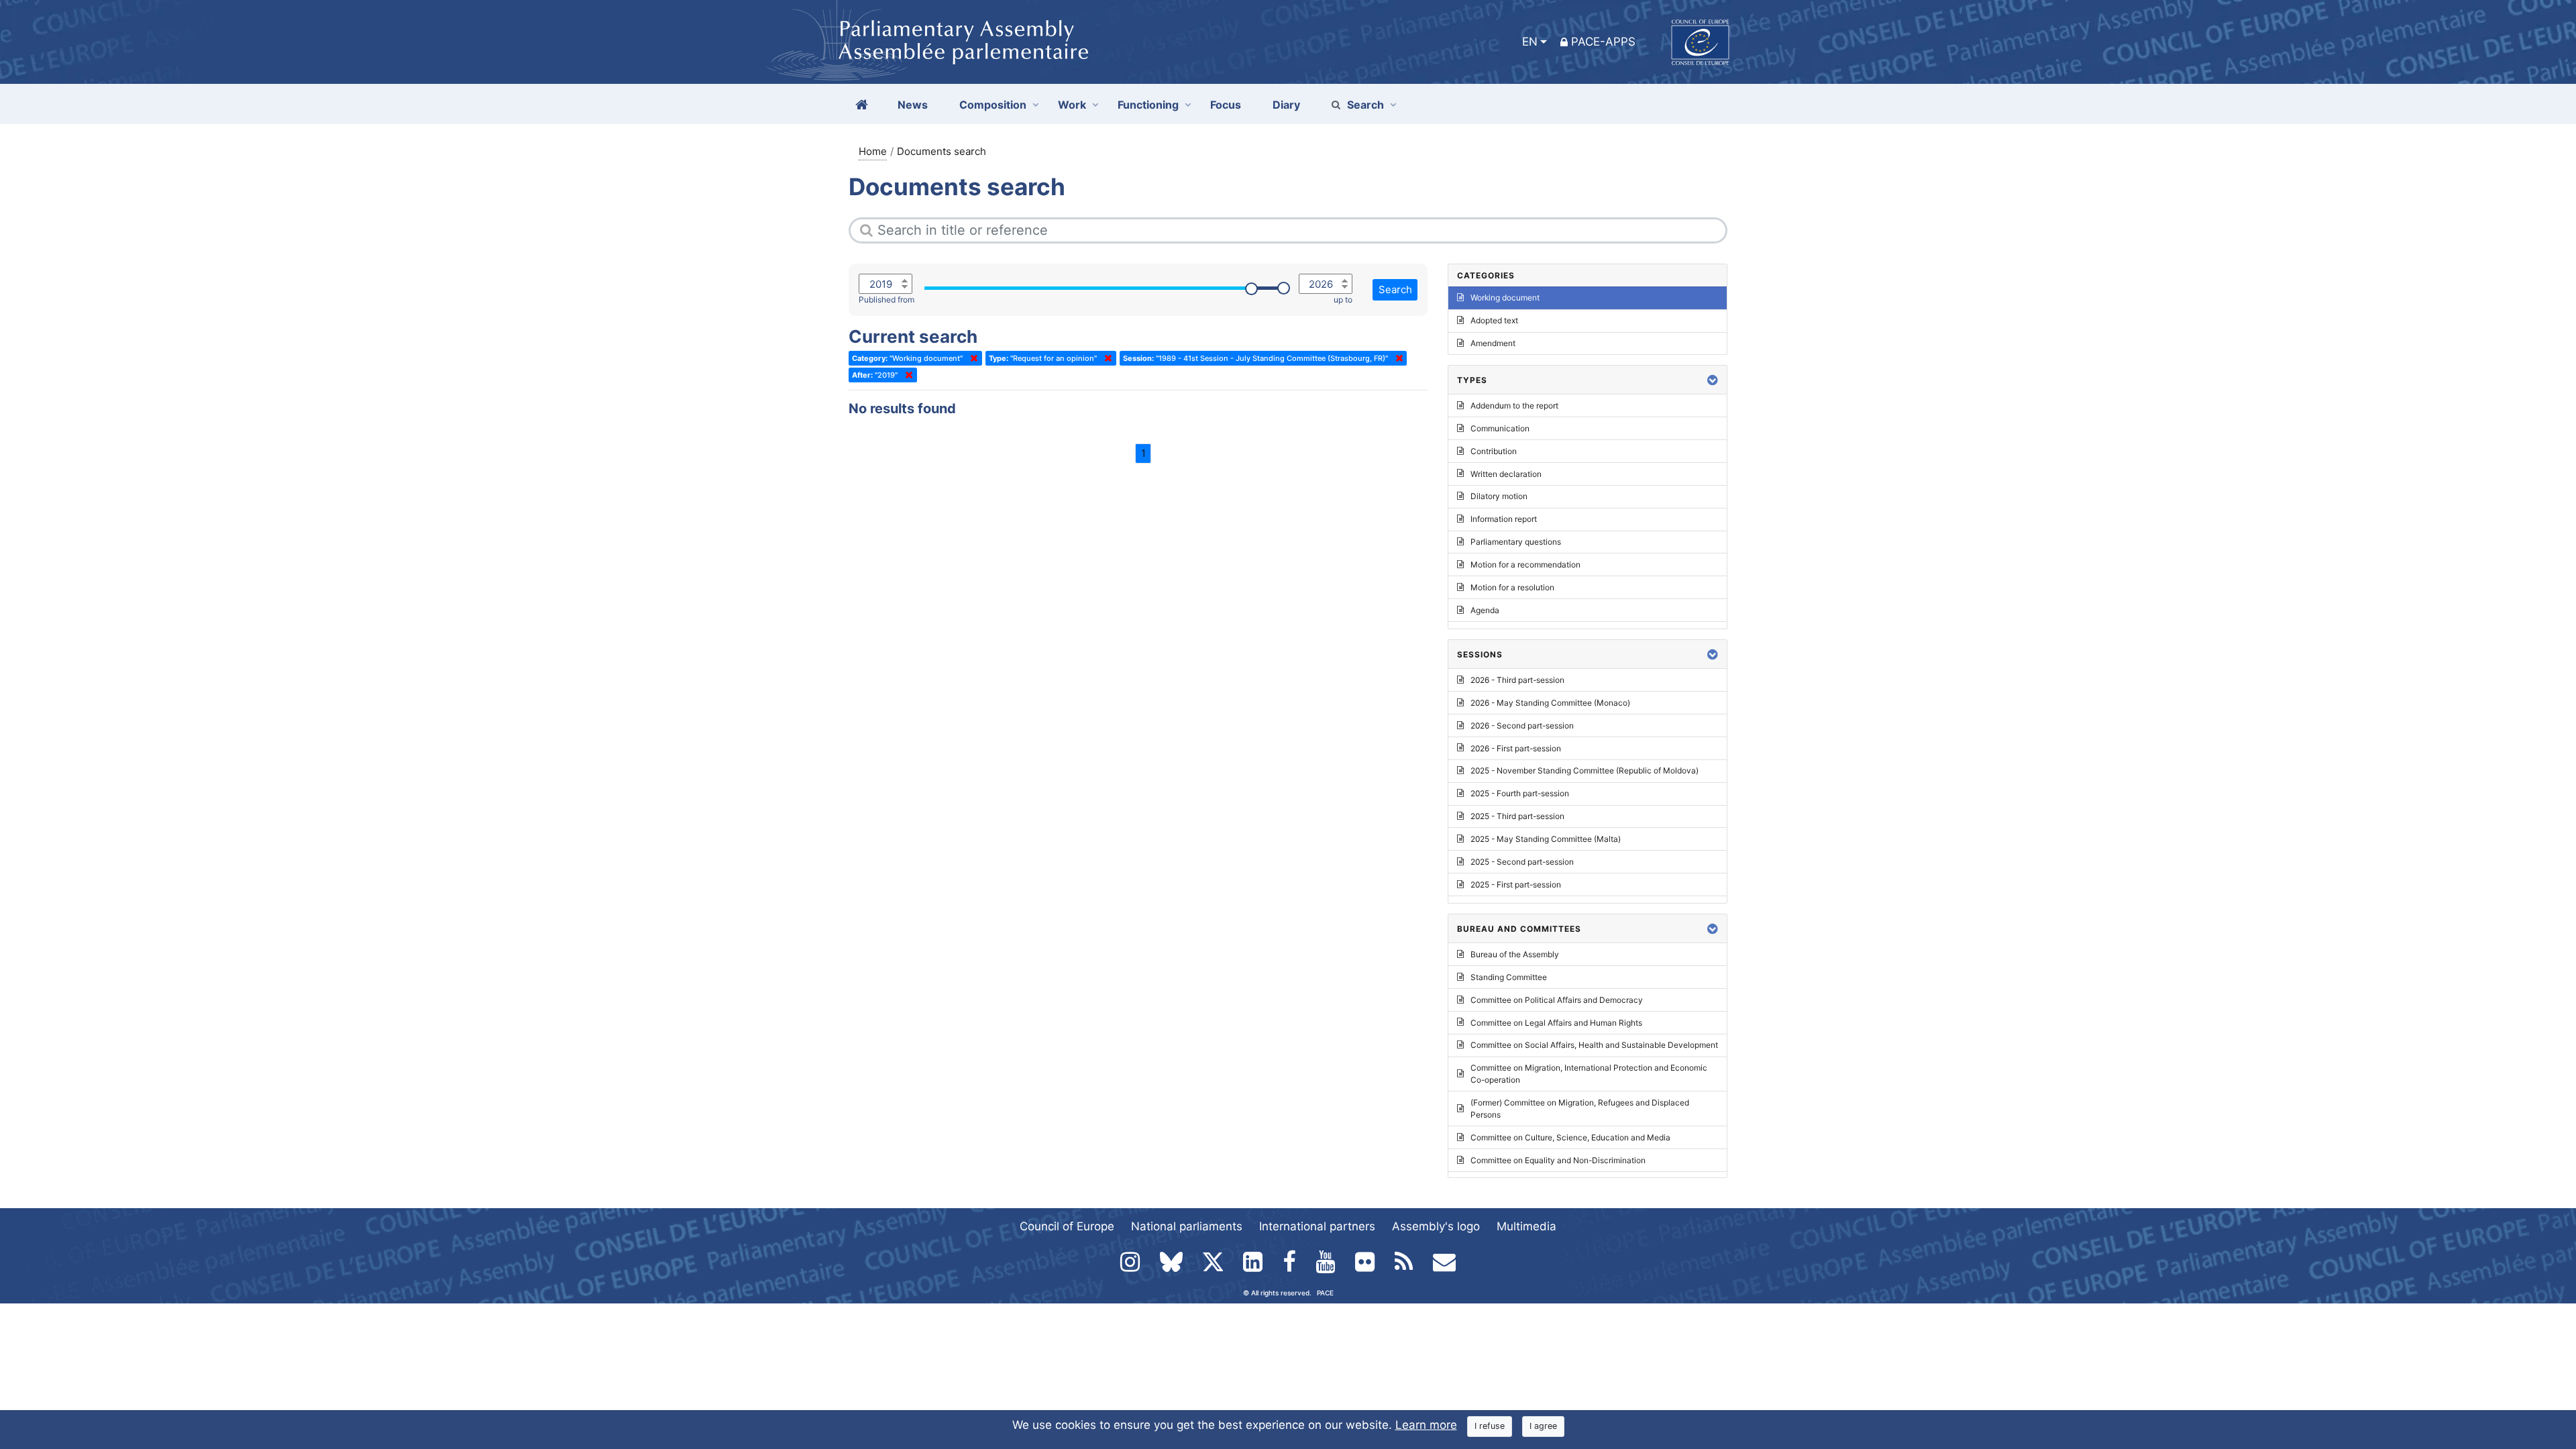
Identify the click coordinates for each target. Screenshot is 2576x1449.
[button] (1713, 380)
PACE (1325, 1293)
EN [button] (1530, 42)
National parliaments (1187, 1226)
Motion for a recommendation (1525, 565)
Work (1072, 105)
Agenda (1485, 610)
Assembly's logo (1436, 1226)
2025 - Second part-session (1522, 862)
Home (873, 151)
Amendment (1493, 343)
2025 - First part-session (1516, 884)
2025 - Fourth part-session (1520, 793)
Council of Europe (1067, 1226)
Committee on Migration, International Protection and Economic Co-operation (1589, 1074)
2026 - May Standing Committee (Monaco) (1550, 703)
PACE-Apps (1603, 42)
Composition (993, 105)
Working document (1505, 298)
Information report (1504, 519)
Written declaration (1506, 474)
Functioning (1148, 105)
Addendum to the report (1514, 406)
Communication (1500, 428)
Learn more (1426, 1425)
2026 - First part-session (1516, 748)
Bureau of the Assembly (1515, 954)
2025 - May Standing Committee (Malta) (1546, 839)
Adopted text (1494, 320)
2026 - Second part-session (1522, 726)
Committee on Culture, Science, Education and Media (1570, 1137)
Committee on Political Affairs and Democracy (1557, 1000)
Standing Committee (1509, 977)
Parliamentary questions (1516, 542)
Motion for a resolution (1512, 587)
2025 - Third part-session (1517, 816)
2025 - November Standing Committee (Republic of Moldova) (1585, 770)
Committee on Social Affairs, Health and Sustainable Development (1594, 1045)
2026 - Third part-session (1517, 680)
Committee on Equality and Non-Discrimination (1558, 1160)
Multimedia (1526, 1226)
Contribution (1494, 451)
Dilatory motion (1499, 496)
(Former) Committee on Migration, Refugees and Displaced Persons (1580, 1109)
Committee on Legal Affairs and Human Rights (1556, 1023)
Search (1365, 105)
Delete (971, 358)
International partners (1317, 1226)
